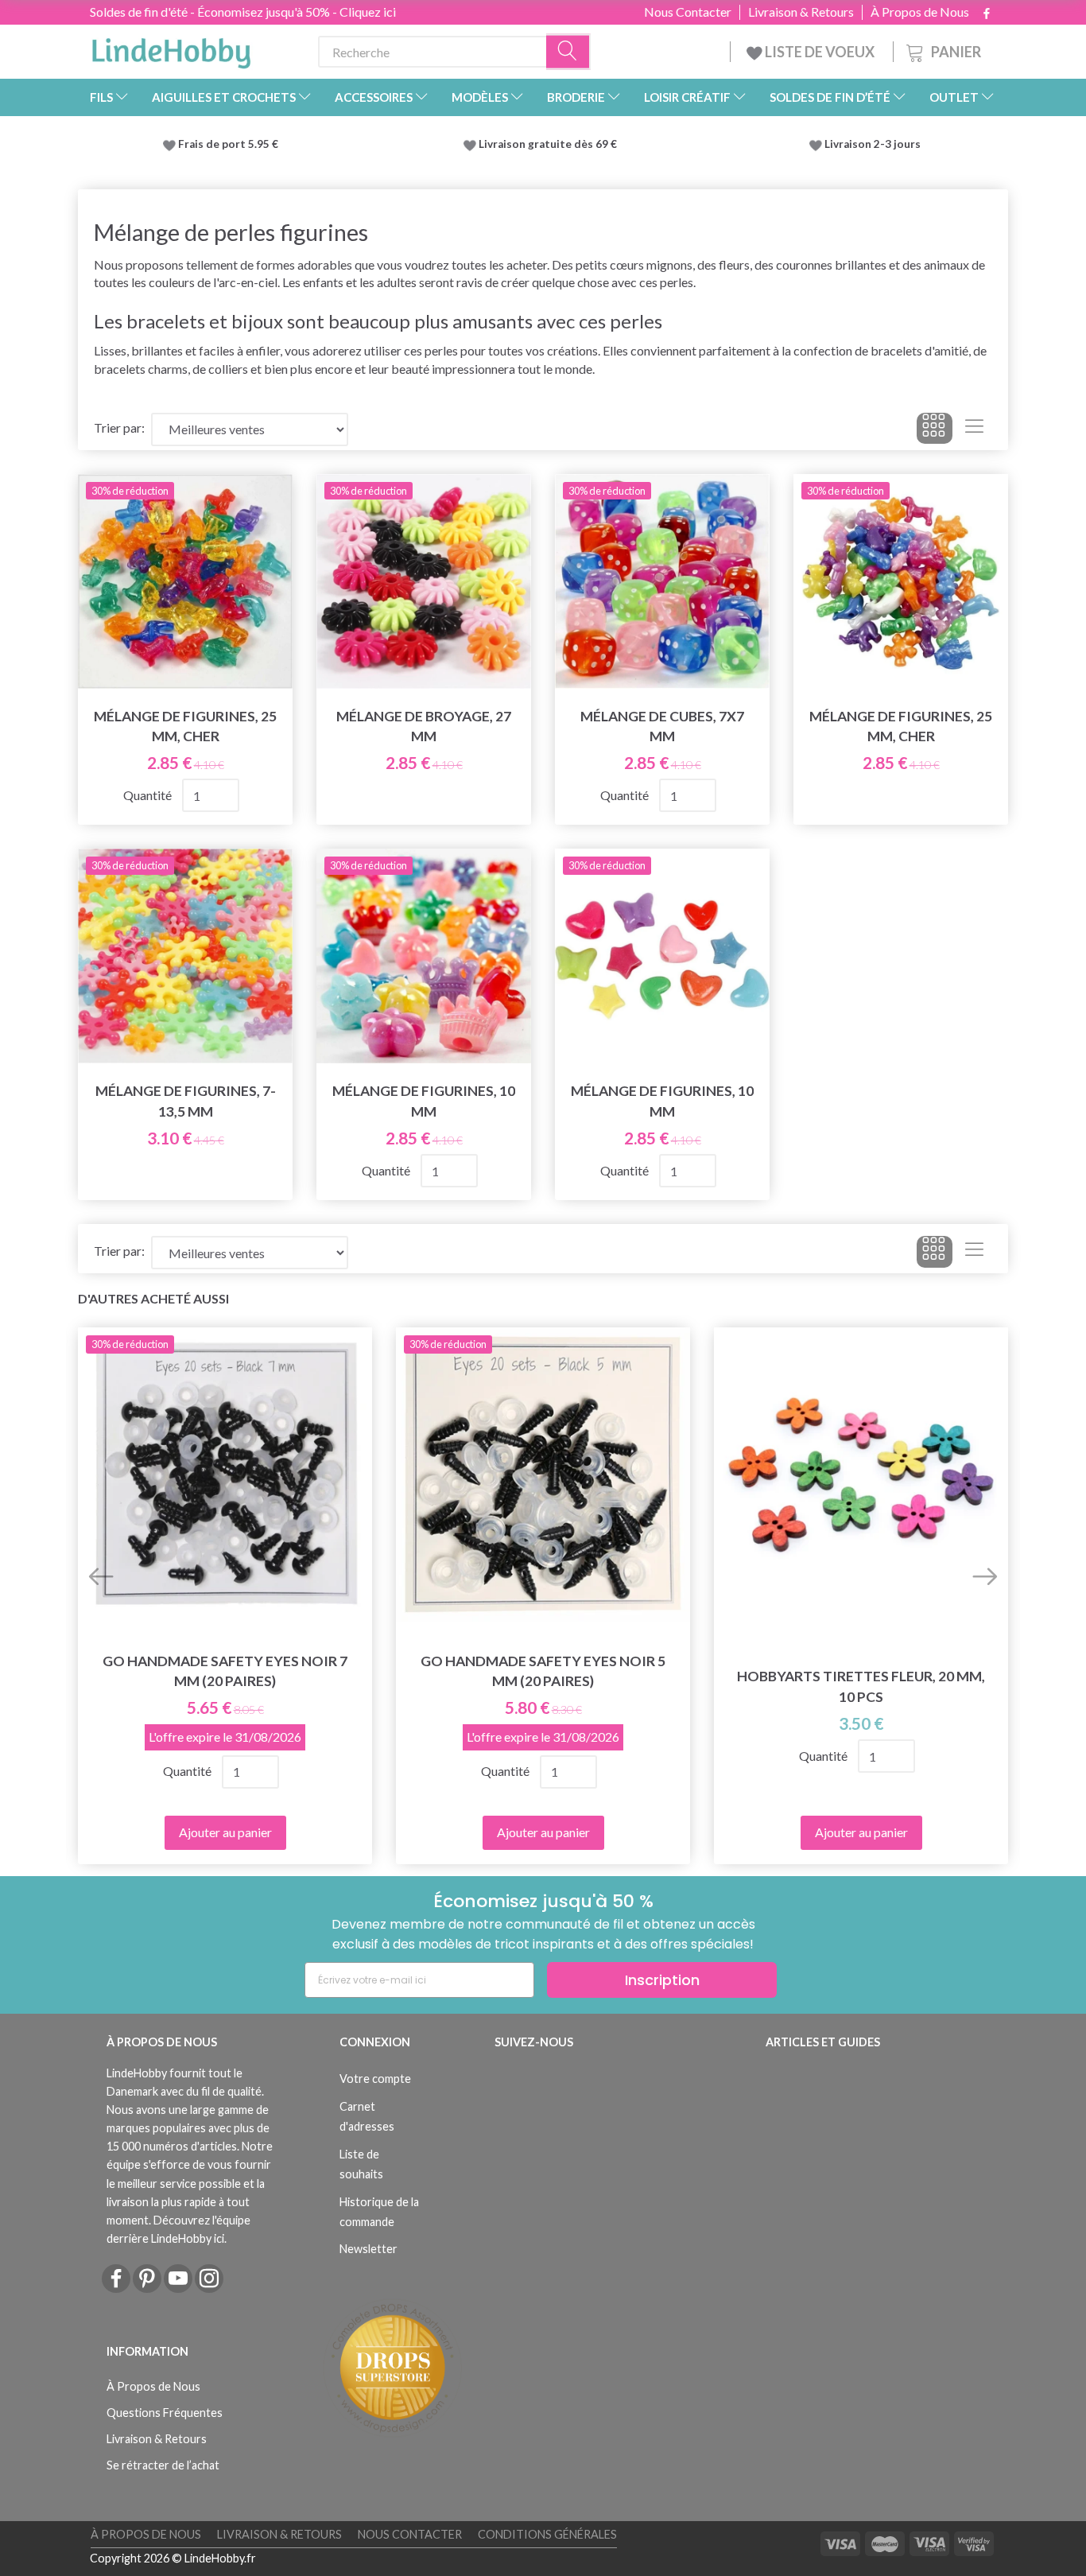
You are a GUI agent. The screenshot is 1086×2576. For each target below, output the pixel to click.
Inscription (662, 1980)
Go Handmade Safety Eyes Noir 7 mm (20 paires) (225, 1671)
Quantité (149, 795)
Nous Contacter (688, 12)
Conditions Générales (547, 2534)
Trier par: (119, 427)
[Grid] (935, 429)
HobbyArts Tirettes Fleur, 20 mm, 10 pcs (861, 1686)
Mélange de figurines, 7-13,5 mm (186, 1101)
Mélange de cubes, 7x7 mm (662, 726)
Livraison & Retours (801, 12)
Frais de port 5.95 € (228, 144)
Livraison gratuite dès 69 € (550, 144)
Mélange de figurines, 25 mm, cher (185, 726)
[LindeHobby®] (171, 49)
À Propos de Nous (920, 12)
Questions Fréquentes (165, 2413)
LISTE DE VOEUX (820, 52)
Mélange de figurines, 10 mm (424, 1101)
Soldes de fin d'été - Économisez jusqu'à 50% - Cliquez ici (243, 12)
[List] (974, 429)
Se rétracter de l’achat (163, 2465)
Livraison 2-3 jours (873, 144)
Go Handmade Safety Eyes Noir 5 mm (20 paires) (543, 1671)
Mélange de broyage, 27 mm (424, 726)
